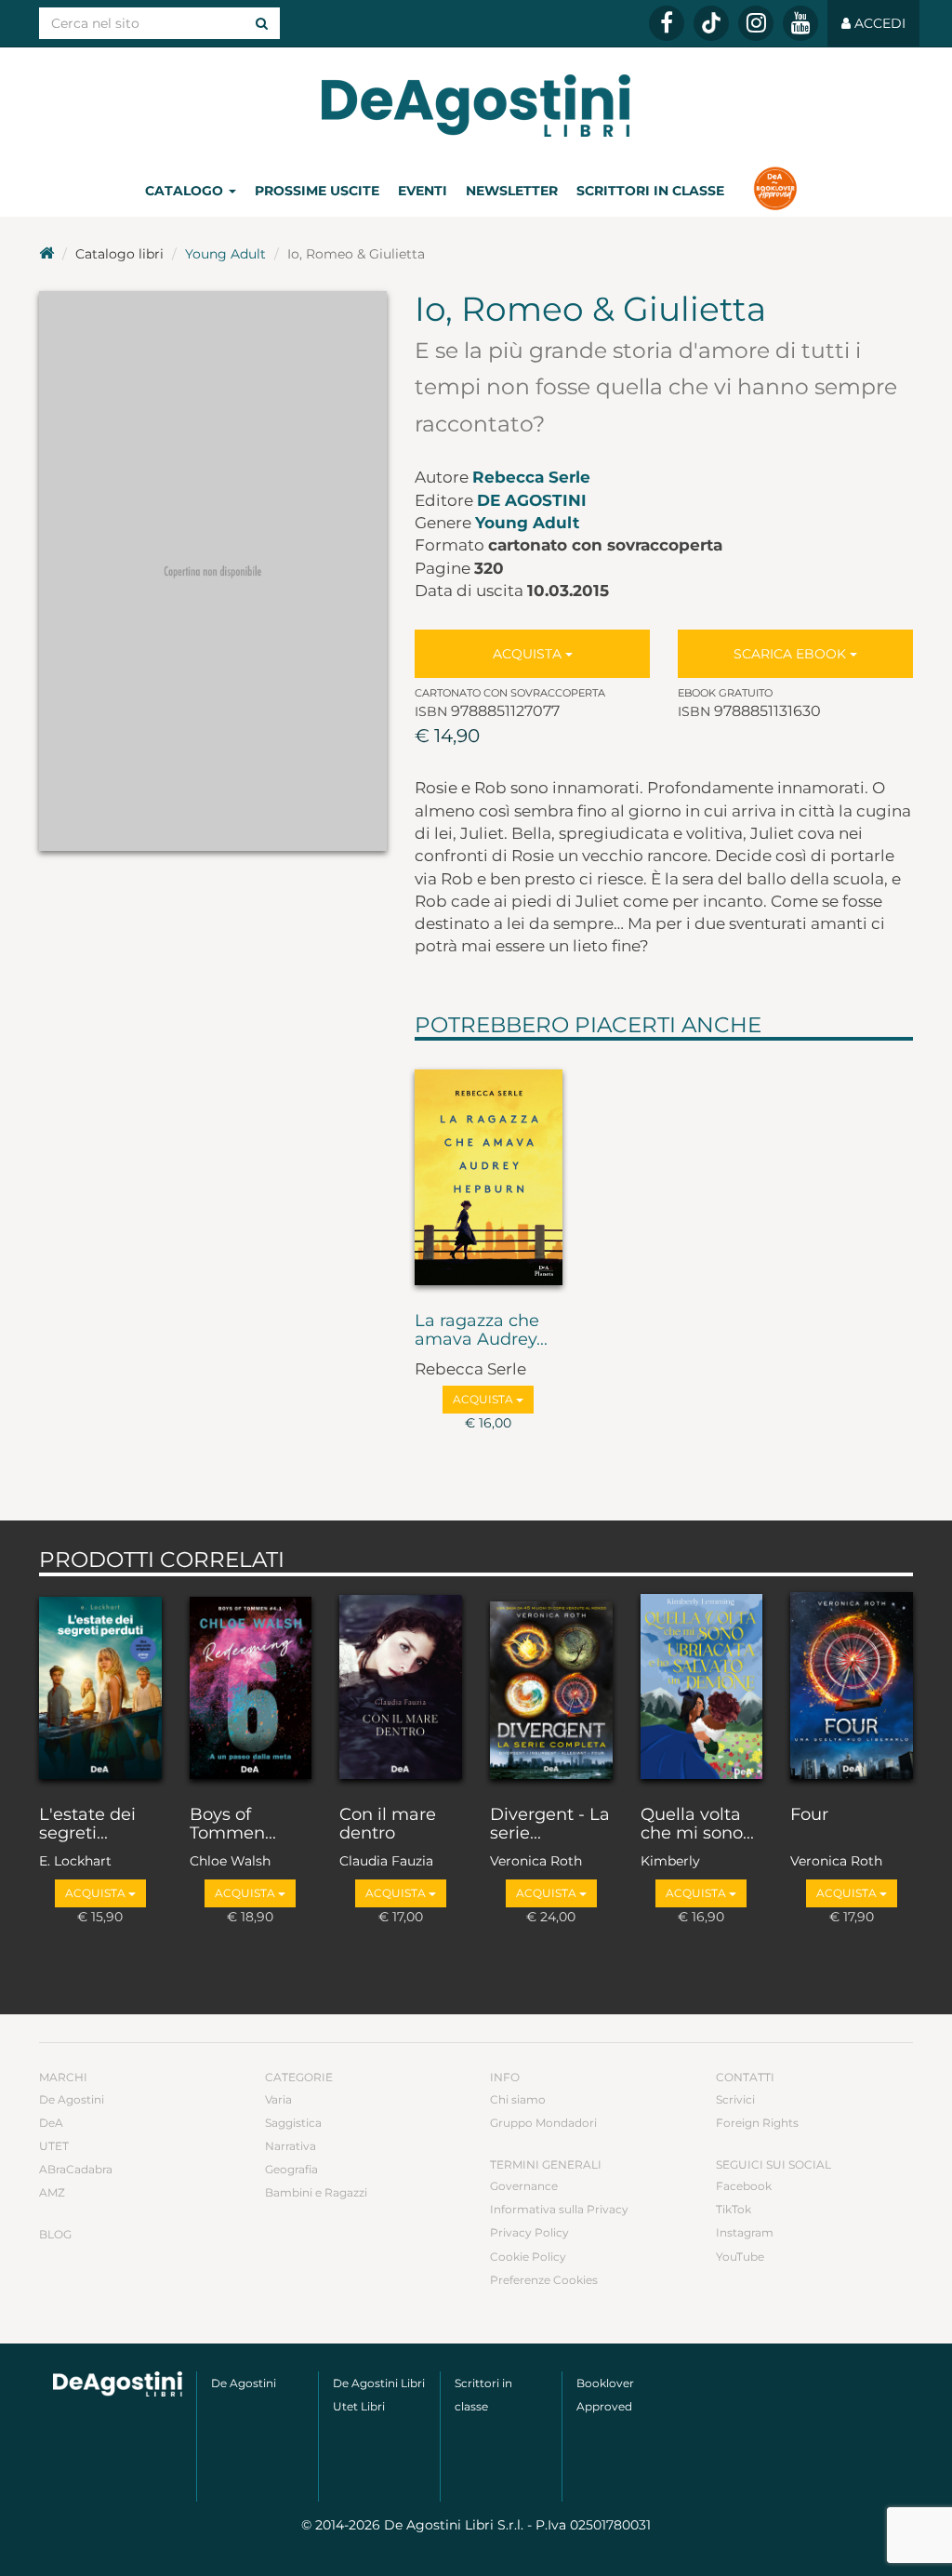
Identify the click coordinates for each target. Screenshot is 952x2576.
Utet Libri (359, 2406)
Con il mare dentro (388, 1825)
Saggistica (293, 2123)
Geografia (291, 2169)
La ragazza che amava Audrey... (481, 1331)
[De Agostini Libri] (46, 254)
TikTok (734, 2209)
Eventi (423, 191)
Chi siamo (518, 2099)
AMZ (52, 2192)
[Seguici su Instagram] (756, 23)
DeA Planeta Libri (476, 106)
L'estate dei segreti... (87, 1825)
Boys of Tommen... (233, 1825)
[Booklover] (775, 191)
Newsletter (512, 191)
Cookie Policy (528, 2257)
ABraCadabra (76, 2169)
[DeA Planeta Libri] (118, 2384)
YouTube (740, 2257)
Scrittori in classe (650, 191)
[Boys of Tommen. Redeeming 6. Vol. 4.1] (251, 1686)
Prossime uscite (317, 191)
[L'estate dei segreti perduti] (100, 1686)
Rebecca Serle (531, 477)
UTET (54, 2146)
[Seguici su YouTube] (800, 23)
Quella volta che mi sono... (697, 1825)
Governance (524, 2186)
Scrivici (735, 2099)
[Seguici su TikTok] (711, 23)
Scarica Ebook (792, 654)
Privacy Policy (529, 2232)
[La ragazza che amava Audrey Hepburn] (489, 1172)
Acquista (529, 654)
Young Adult (225, 254)
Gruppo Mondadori (543, 2123)
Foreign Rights (757, 2123)
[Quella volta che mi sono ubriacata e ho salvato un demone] (702, 1686)
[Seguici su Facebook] (667, 23)
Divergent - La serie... (550, 1825)
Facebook (744, 2186)
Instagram (745, 2232)
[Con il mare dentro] (401, 1686)
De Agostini (532, 500)
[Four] (852, 1686)
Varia (278, 2099)
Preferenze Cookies (544, 2280)
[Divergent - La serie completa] (551, 1686)
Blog (55, 2234)
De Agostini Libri (379, 2383)
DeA (51, 2123)
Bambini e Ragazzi (316, 2192)
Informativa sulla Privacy (559, 2209)
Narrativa (291, 2146)
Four (809, 1815)
